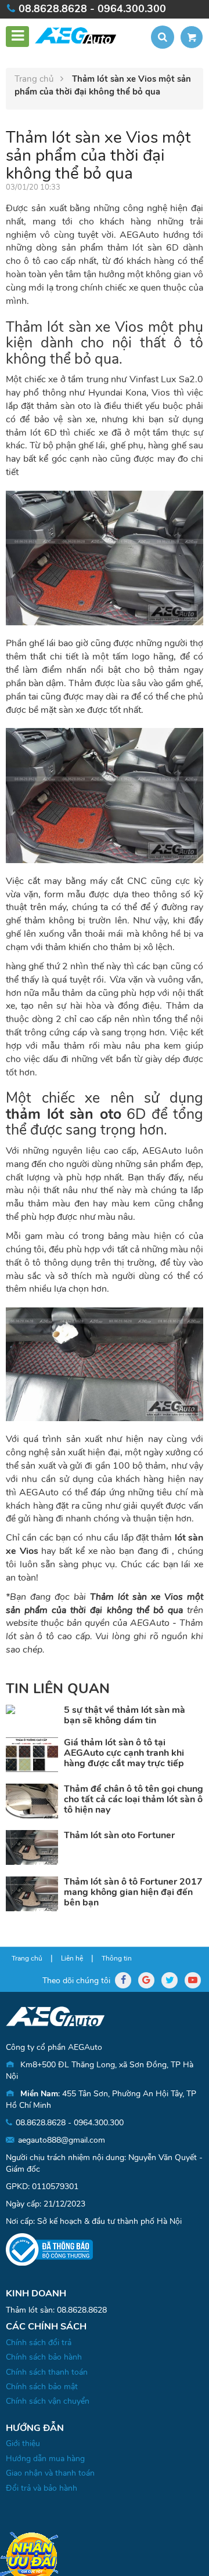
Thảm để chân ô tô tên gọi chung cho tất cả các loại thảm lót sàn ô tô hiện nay (134, 1799)
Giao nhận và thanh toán (50, 2473)
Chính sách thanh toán (47, 2372)
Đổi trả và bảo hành (42, 2488)
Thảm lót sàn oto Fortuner (119, 1835)
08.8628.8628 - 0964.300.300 (92, 9)
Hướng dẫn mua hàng (45, 2459)
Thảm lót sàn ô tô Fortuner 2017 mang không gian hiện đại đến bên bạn (133, 1892)
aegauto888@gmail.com (62, 2140)
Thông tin (117, 1958)
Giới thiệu (23, 2443)
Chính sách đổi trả (39, 2343)
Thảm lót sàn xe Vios (75, 327)
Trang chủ (35, 79)
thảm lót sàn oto (64, 1114)
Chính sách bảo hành (44, 2357)
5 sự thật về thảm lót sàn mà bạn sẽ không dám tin (125, 1715)
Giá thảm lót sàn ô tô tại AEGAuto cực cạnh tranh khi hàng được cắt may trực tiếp (124, 1753)
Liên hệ (72, 1958)
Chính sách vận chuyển (48, 2401)
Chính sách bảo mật (42, 2387)
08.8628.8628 (82, 2310)
